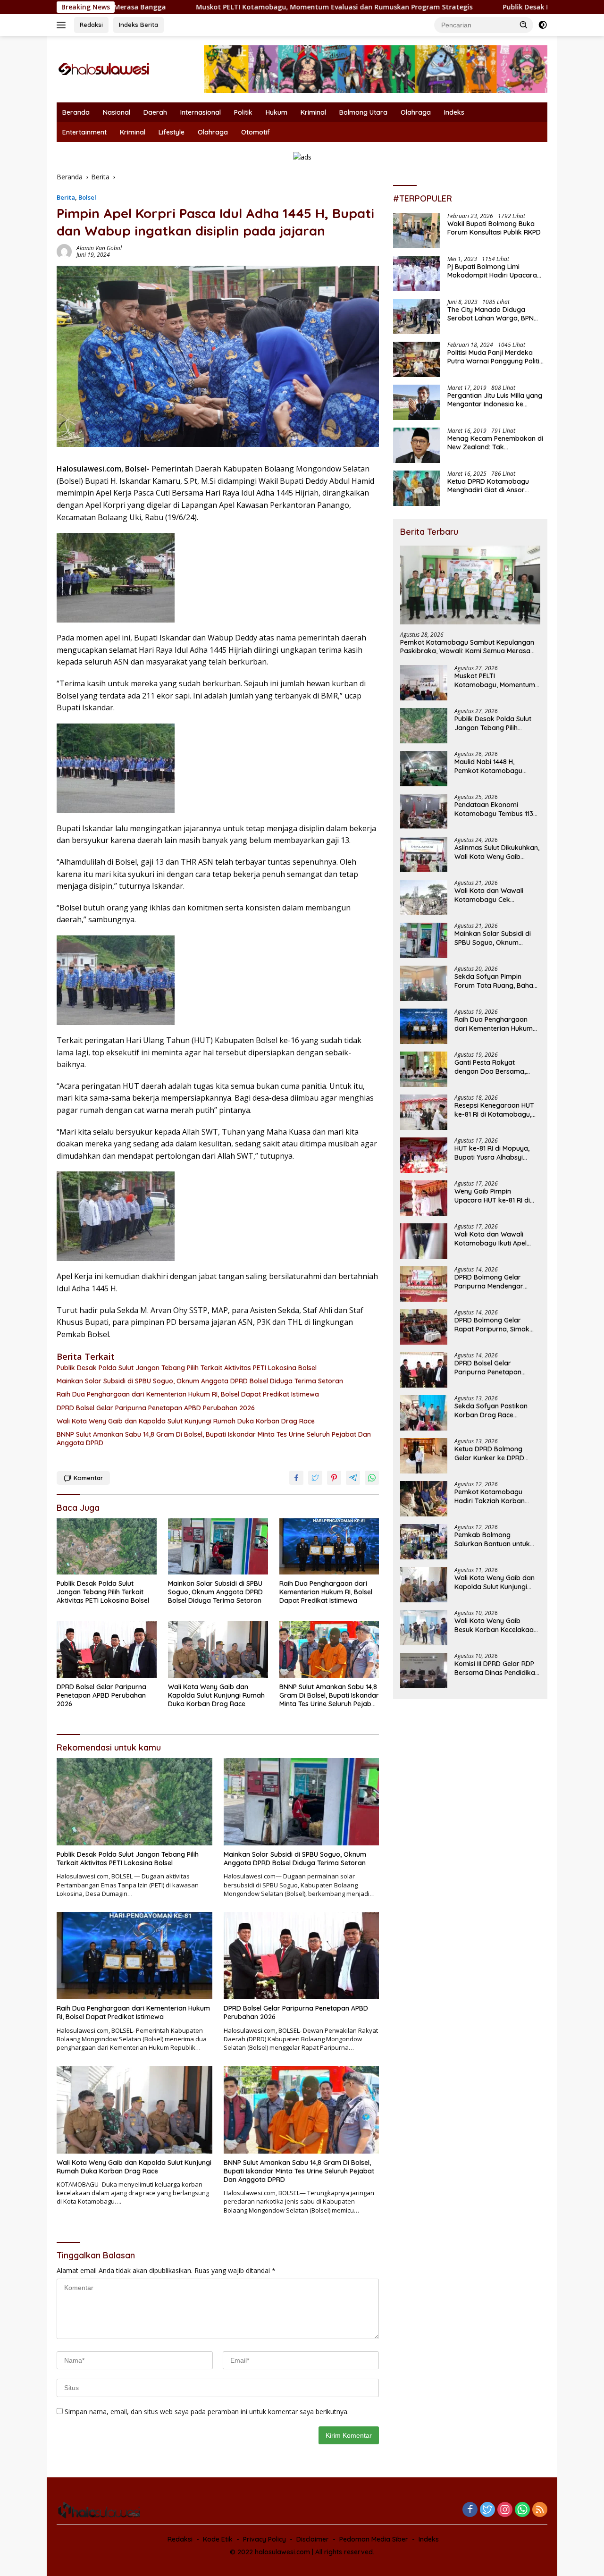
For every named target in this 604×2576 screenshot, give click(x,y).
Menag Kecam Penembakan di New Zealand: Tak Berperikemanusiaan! (495, 443)
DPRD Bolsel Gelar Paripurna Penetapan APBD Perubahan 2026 (156, 1408)
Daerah (155, 112)
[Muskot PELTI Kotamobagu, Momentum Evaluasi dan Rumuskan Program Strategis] (424, 683)
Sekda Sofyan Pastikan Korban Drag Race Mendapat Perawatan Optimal (491, 1410)
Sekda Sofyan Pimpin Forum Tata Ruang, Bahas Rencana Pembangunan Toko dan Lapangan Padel (496, 981)
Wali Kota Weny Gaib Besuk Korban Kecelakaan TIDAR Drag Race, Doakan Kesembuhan (496, 1625)
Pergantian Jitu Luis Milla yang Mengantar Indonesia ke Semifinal (495, 400)
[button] (524, 25)
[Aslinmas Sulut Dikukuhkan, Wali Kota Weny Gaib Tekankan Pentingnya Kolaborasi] (424, 854)
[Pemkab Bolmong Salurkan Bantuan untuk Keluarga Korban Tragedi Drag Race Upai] (424, 1542)
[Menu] (63, 25)
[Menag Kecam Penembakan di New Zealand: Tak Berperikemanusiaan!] (417, 445)
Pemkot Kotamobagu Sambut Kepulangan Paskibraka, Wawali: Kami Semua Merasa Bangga (467, 647)
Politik (243, 112)
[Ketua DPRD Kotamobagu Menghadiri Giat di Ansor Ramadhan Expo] (417, 488)
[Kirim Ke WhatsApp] (372, 1478)
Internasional (201, 112)
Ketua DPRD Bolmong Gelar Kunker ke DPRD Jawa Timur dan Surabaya (497, 1453)
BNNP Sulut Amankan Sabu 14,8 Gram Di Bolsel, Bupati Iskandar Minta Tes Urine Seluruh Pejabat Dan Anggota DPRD (214, 1439)
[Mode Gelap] (543, 25)
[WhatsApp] (522, 2510)
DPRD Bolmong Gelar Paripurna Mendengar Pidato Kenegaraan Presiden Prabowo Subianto (489, 1281)
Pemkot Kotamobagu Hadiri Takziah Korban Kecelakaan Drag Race (491, 1496)
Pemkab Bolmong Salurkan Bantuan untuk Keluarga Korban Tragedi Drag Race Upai (495, 1539)
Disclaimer (313, 2539)
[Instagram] (505, 2510)
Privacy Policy (264, 2539)
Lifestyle (172, 132)
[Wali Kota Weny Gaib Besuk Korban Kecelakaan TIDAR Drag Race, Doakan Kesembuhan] (424, 1628)
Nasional (117, 112)
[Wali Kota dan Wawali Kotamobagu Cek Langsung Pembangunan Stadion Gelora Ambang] (424, 897)
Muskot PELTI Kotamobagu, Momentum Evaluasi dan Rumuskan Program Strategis (225, 7)
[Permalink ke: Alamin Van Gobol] (64, 251)
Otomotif (256, 132)
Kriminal (313, 112)
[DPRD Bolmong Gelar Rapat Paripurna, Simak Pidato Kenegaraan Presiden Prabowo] (424, 1327)
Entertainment (84, 132)
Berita (66, 197)
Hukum (277, 112)
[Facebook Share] (296, 1478)
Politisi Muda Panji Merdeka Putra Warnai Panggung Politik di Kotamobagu (495, 357)
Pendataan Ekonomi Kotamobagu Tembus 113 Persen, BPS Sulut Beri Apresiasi (494, 809)
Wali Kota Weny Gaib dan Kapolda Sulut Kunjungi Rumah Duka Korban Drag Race (186, 1421)
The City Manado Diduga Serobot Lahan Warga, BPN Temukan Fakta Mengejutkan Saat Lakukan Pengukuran (493, 314)
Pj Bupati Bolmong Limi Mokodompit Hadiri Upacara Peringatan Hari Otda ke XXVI (494, 271)
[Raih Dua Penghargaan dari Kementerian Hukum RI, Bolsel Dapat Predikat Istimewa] (329, 1546)
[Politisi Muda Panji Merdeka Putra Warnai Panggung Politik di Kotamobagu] (417, 359)
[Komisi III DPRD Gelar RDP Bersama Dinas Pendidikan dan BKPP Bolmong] (424, 1671)
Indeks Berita (138, 25)
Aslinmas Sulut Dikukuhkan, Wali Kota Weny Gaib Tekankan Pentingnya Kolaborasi (497, 852)
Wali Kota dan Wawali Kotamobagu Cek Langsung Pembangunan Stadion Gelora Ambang (494, 895)
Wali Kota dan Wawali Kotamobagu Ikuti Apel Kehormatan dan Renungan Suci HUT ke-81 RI (494, 1238)
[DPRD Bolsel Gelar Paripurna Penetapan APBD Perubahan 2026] (107, 1649)
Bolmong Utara (363, 112)
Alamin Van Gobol (99, 248)
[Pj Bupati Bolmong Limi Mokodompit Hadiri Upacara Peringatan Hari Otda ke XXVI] (417, 274)
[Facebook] (470, 2510)
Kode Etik (218, 2539)
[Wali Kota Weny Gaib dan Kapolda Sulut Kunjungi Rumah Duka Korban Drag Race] (218, 1649)
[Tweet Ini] (315, 1478)
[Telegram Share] (353, 1478)
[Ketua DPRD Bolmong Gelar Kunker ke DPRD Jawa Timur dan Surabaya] (424, 1456)
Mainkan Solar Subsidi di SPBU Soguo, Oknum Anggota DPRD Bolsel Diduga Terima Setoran (200, 1381)
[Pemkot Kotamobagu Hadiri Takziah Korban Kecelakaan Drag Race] (424, 1499)
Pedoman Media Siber (374, 2539)
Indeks (454, 112)
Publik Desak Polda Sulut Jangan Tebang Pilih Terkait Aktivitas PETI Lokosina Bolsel (187, 1368)
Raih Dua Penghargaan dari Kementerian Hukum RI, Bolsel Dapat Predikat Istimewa (188, 1394)
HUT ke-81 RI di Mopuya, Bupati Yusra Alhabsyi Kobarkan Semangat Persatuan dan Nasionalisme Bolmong (492, 1153)
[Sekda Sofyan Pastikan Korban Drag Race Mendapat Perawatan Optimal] (424, 1413)
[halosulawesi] (104, 68)
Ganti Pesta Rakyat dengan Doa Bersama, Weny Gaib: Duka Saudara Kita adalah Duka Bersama (497, 1067)
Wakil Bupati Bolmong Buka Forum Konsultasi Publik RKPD (494, 228)
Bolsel (87, 197)
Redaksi (91, 25)
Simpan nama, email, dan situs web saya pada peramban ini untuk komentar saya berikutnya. (207, 2412)
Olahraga (416, 112)
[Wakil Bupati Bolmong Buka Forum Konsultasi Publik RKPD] (417, 231)
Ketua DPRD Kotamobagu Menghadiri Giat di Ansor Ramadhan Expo (488, 486)
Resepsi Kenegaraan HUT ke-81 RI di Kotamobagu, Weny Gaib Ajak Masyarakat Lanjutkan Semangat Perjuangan (494, 1110)
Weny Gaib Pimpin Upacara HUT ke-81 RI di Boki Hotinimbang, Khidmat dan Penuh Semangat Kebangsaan (497, 1195)
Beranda (76, 112)
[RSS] (540, 2510)
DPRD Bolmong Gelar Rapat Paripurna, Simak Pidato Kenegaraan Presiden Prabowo (492, 1324)
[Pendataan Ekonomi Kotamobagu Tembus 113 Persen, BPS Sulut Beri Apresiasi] (424, 812)
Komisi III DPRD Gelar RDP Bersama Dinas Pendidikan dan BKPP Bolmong (497, 1668)
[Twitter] (487, 2510)
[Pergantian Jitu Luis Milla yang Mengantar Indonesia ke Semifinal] (417, 402)
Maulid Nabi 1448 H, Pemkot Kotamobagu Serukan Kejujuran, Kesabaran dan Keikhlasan (497, 766)
